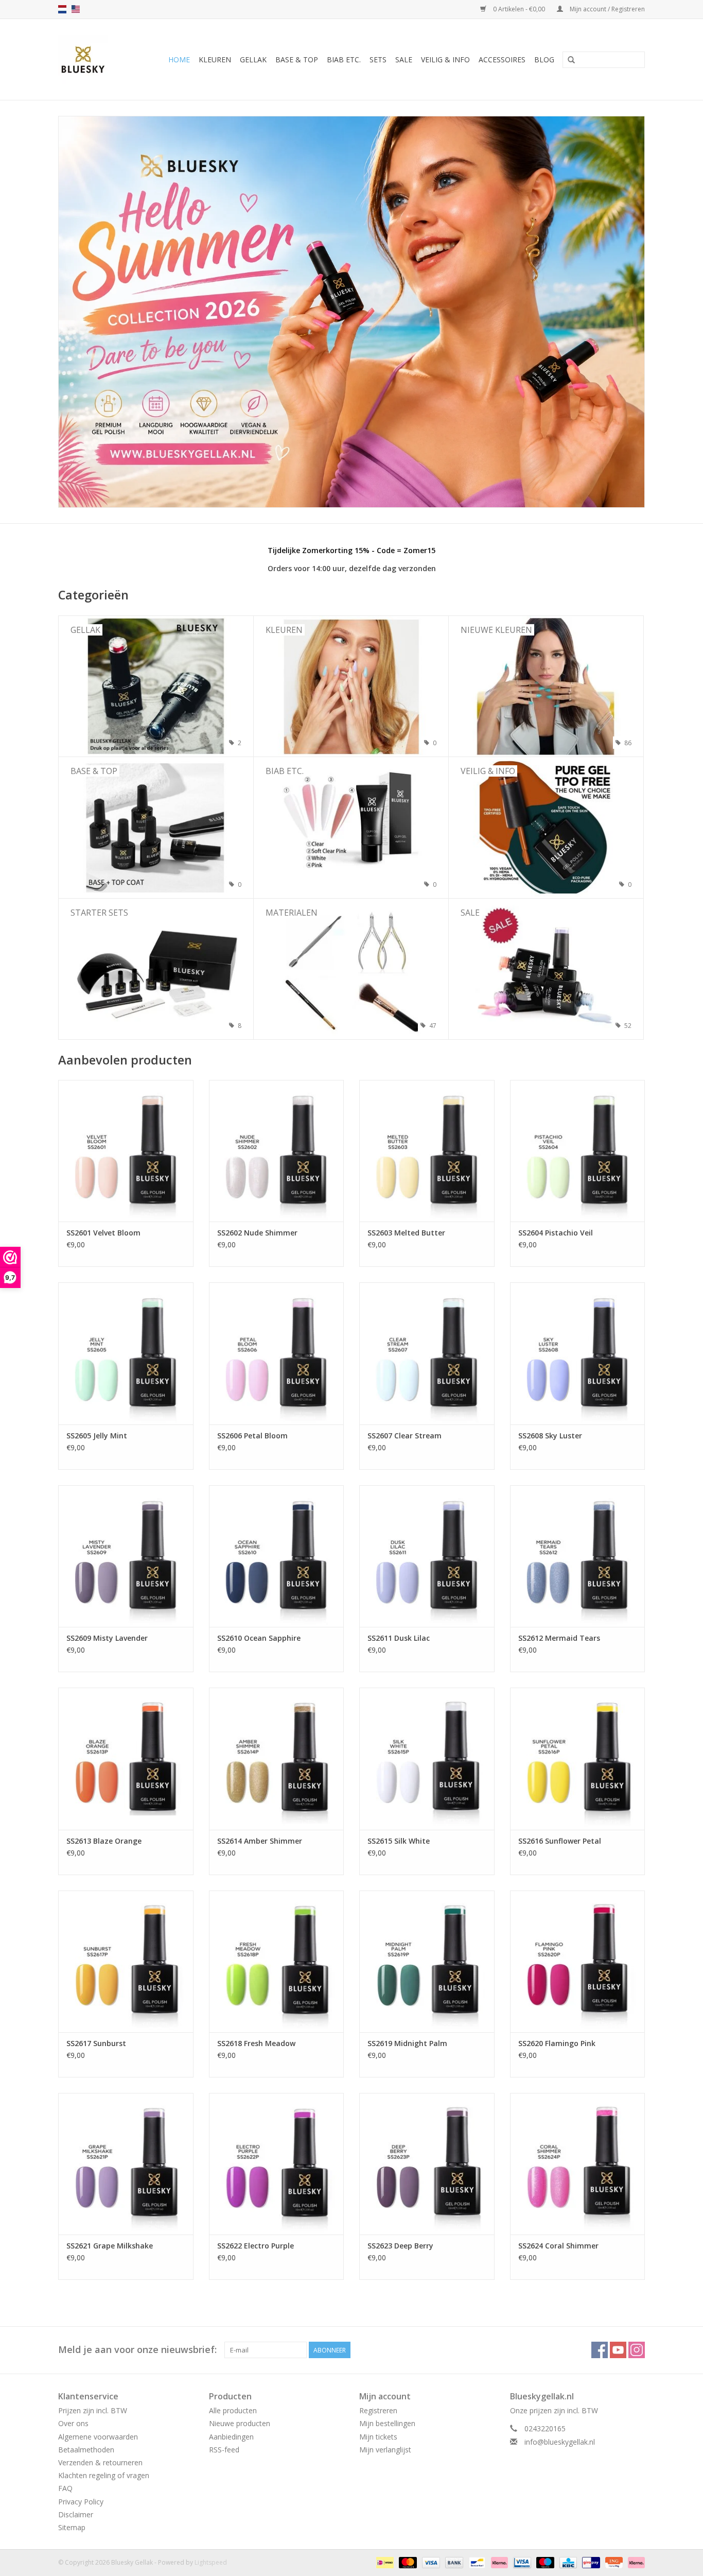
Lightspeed (211, 2562)
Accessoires (502, 59)
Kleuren (215, 59)
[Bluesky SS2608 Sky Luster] (578, 1353)
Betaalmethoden (86, 2450)
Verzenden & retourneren (100, 2462)
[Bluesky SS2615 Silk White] (427, 1758)
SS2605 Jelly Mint (97, 1436)
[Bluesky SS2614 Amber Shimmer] (277, 1758)
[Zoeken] (571, 60)
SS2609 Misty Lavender (107, 1638)
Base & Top (297, 59)
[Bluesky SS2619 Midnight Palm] (427, 1961)
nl (62, 9)
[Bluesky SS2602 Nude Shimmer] (277, 1151)
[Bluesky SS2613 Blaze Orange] (126, 1758)
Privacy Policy (81, 2502)
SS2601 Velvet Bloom (103, 1233)
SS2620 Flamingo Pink (557, 2043)
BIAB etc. (344, 59)
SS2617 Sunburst (96, 2043)
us (76, 9)
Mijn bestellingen (387, 2423)
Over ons (73, 2423)
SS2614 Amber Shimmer (260, 1841)
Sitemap (72, 2527)
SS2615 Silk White (399, 1841)
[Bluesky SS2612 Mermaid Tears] (578, 1556)
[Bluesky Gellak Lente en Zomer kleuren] (351, 312)
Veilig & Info (445, 59)
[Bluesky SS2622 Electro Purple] (277, 2164)
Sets (378, 59)
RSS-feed (224, 2450)
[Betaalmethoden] (384, 2562)
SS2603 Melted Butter (406, 1233)
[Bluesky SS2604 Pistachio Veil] (578, 1151)
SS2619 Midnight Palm (407, 2043)
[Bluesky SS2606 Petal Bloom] (277, 1353)
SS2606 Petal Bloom (252, 1436)
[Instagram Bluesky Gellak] (637, 2350)
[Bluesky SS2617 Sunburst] (126, 1961)
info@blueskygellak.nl (560, 2442)
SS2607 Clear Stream (405, 1436)
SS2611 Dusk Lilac (399, 1638)
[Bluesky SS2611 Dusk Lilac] (427, 1556)
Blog (544, 59)
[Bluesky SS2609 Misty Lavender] (126, 1556)
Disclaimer (76, 2514)
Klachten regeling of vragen (104, 2475)
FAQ (65, 2488)
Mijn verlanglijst (385, 2450)
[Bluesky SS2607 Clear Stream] (427, 1353)
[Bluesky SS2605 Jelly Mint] (126, 1353)
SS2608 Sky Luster (550, 1436)
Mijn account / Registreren (607, 9)
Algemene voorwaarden (98, 2437)
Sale (404, 59)
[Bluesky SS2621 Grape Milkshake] (126, 2164)
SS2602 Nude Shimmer (257, 1233)
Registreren (378, 2410)
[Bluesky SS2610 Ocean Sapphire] (277, 1556)
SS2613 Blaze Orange (104, 1841)
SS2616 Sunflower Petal (560, 1841)
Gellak (253, 59)
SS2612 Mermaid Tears (559, 1638)
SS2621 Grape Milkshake (110, 2246)
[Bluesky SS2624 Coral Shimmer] (578, 2164)
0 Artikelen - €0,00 (519, 9)
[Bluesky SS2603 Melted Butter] (427, 1151)
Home (179, 59)
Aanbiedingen (231, 2437)
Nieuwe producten (240, 2423)
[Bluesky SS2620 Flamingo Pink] (578, 1961)
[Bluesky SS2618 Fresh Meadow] (277, 1961)
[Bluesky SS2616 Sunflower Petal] (578, 1758)
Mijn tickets (378, 2437)
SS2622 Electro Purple (256, 2246)
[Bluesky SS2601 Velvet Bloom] (126, 1151)
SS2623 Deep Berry (400, 2246)
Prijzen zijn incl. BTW (93, 2410)
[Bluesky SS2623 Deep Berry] (427, 2164)
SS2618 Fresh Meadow (256, 2043)
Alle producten (233, 2410)
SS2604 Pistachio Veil (556, 1233)
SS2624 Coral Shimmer (558, 2246)
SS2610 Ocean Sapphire (259, 1638)
